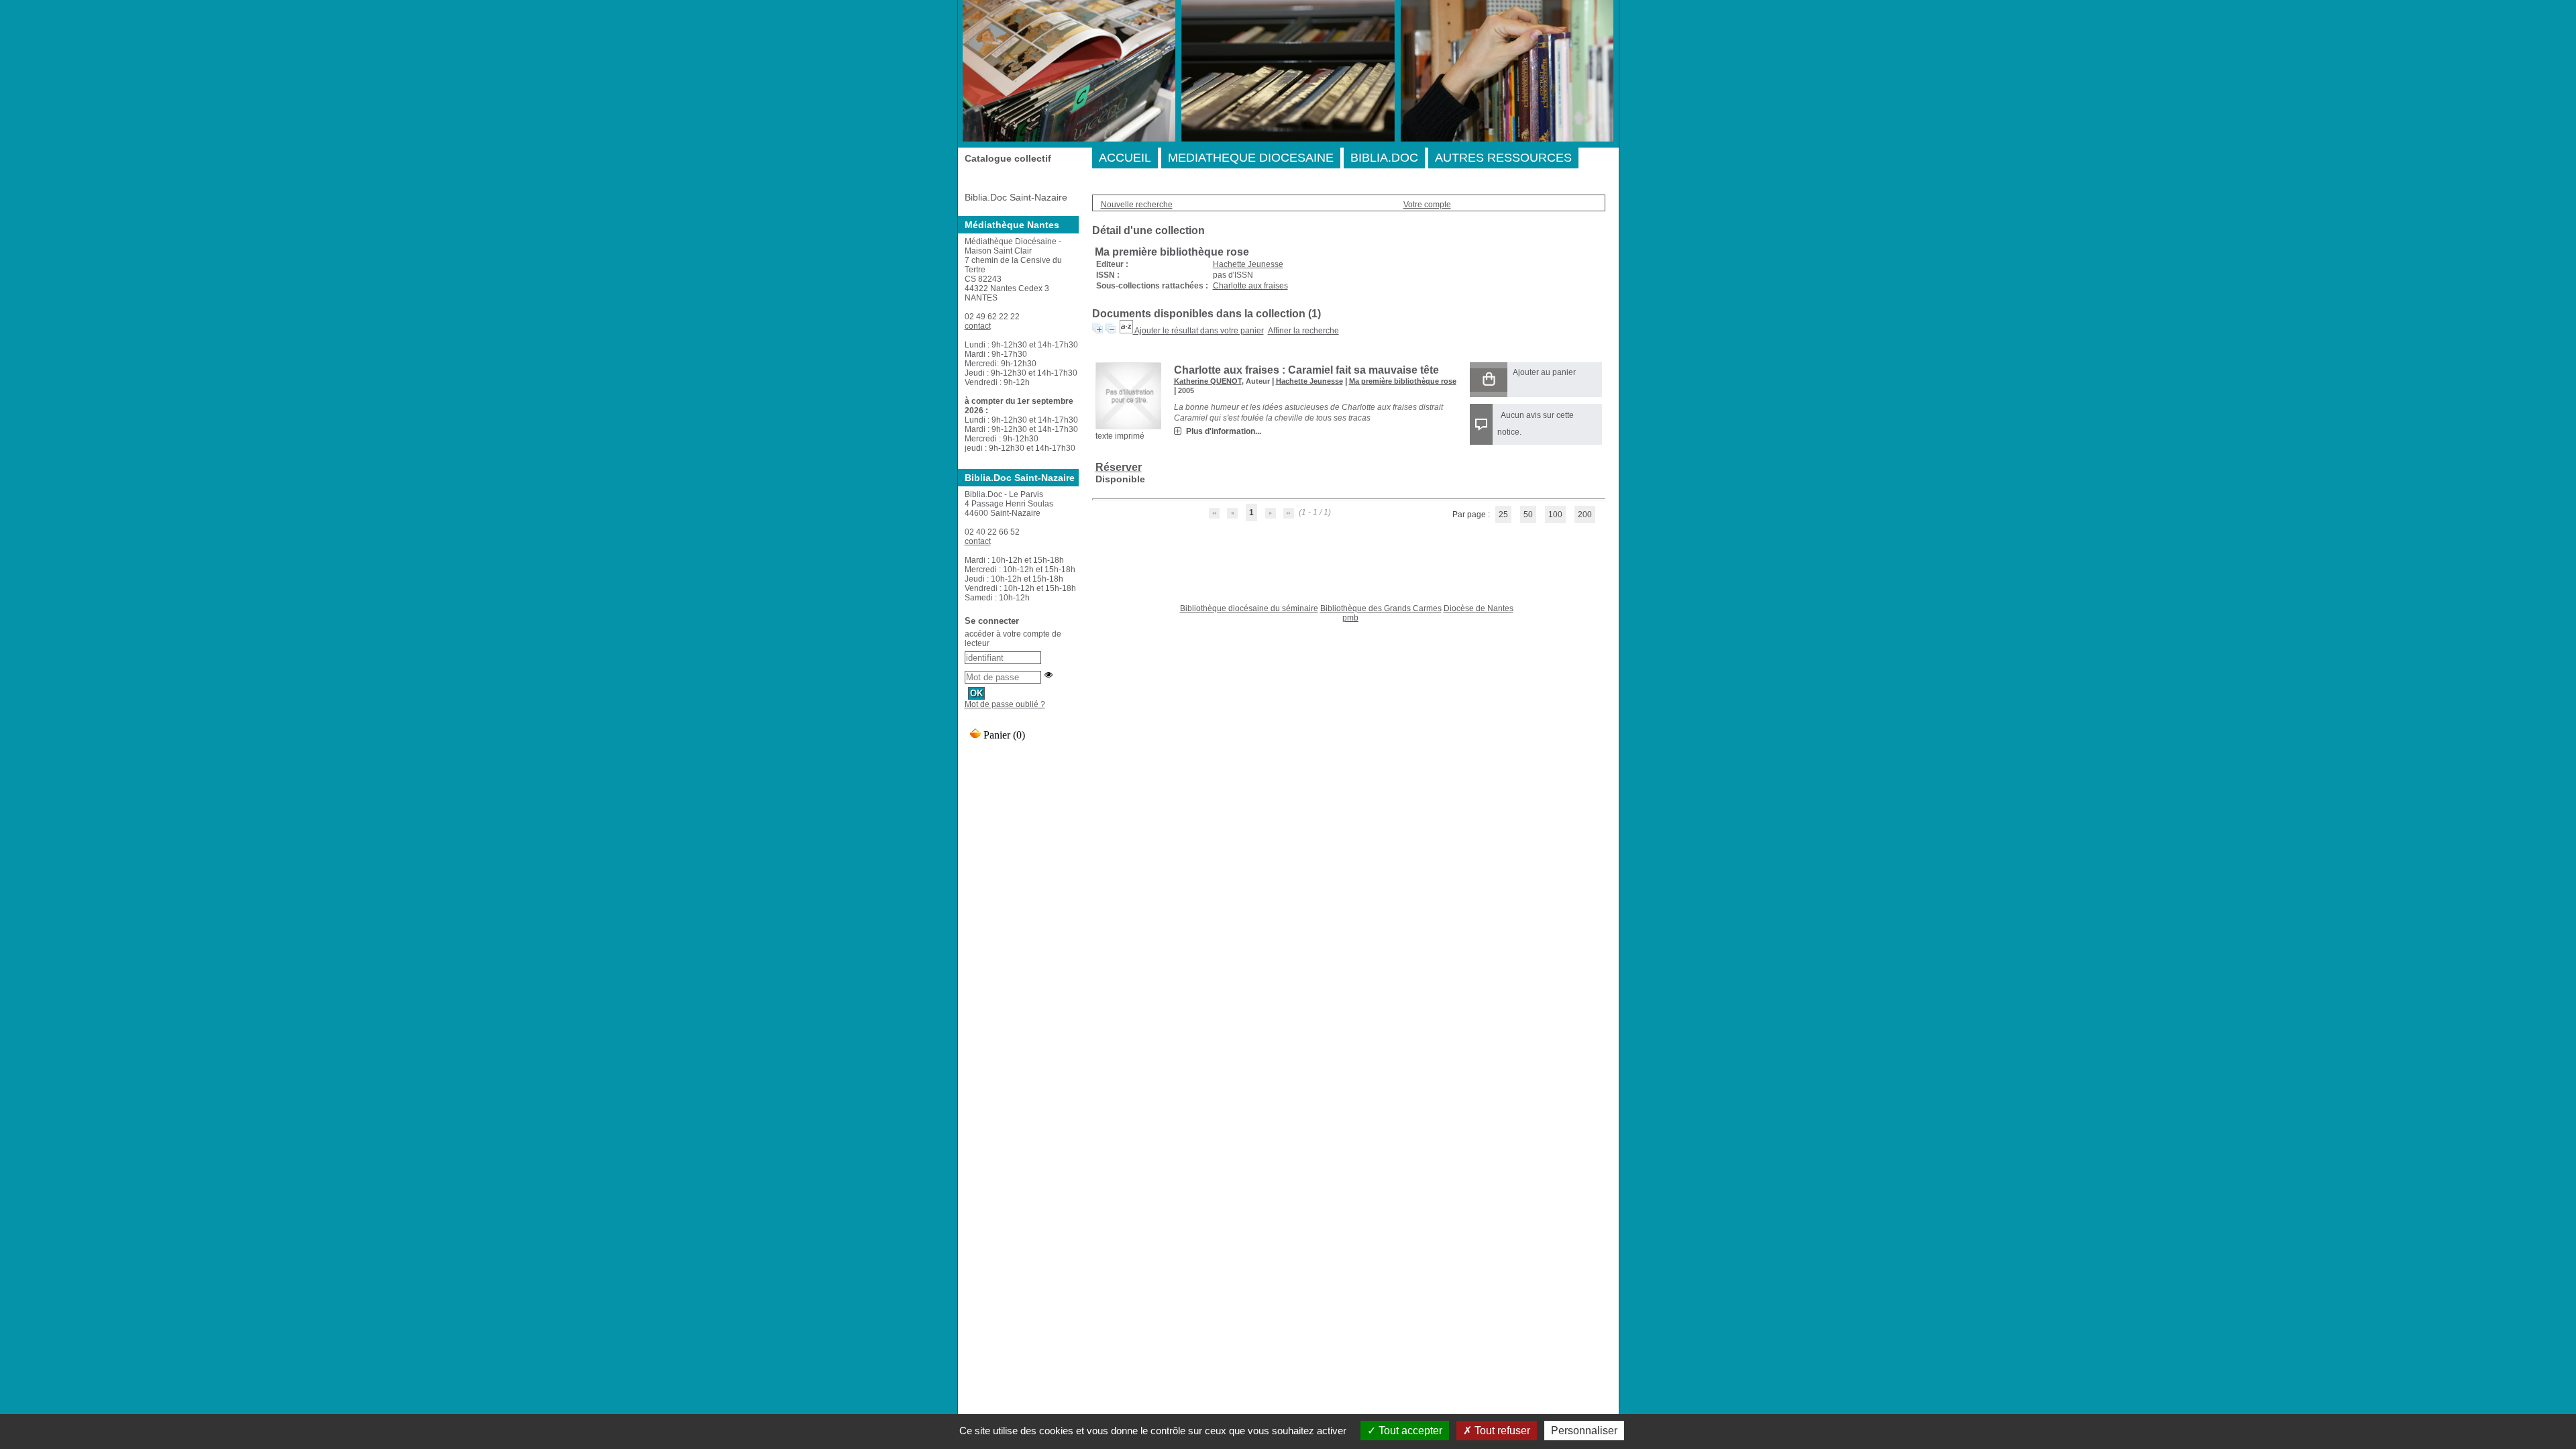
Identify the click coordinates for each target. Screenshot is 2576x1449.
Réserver (1119, 467)
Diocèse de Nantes (1479, 608)
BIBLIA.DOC (1384, 158)
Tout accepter (1409, 1431)
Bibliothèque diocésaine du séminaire (1249, 608)
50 (1528, 515)
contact (978, 326)
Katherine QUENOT (1208, 381)
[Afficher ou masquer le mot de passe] (1049, 675)
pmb (1350, 618)
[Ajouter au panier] (1489, 380)
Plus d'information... (1224, 431)
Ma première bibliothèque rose (1403, 381)
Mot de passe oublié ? (1005, 704)
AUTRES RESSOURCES (1503, 158)
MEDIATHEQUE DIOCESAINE (1251, 158)
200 (1585, 515)
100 (1555, 515)
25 (1503, 515)
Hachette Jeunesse (1248, 264)
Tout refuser (1501, 1431)
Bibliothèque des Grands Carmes (1381, 608)
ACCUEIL (1125, 158)
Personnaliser (1584, 1431)
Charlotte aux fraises (1250, 286)
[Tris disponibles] (1127, 331)
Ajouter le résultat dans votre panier (1199, 331)
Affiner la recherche (1303, 331)
